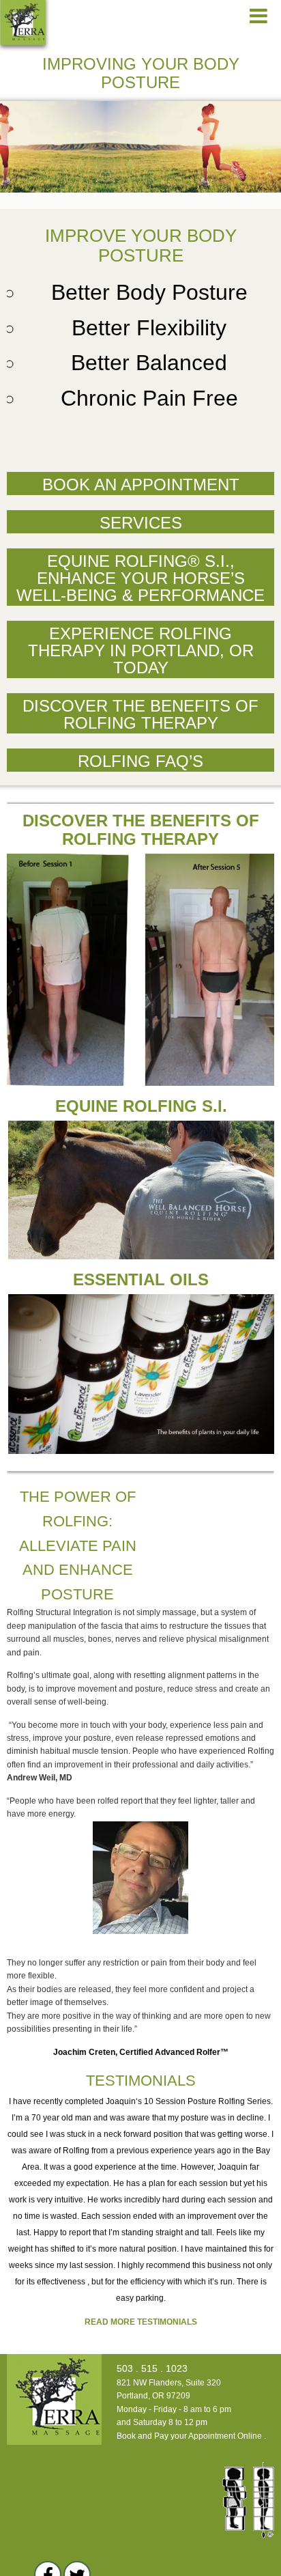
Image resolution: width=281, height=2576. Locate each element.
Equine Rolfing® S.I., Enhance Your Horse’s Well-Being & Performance (140, 578)
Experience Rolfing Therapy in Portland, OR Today (141, 650)
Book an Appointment (141, 485)
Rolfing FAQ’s (140, 761)
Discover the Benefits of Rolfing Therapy (140, 714)
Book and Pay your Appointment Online (189, 2436)
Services (141, 523)
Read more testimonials (141, 2322)
